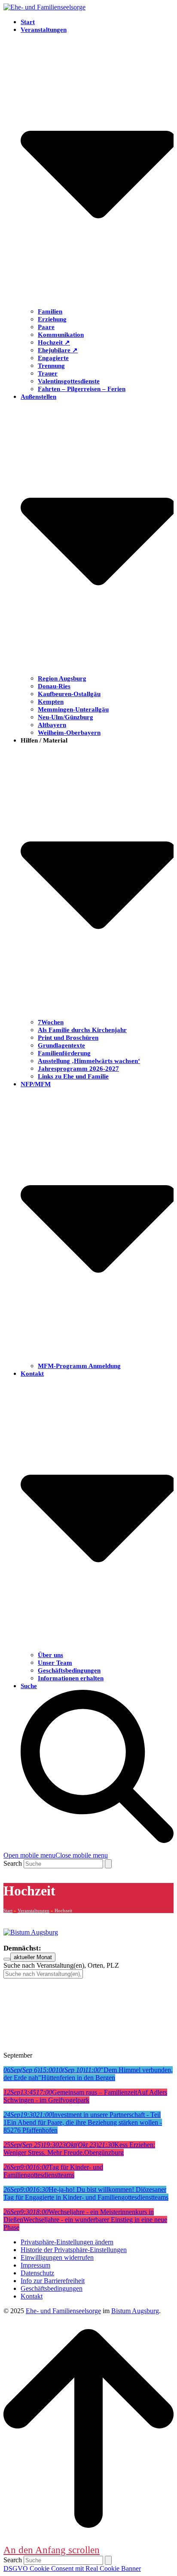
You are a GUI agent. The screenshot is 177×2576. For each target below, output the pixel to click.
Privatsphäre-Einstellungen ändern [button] (67, 2242)
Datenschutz (37, 2273)
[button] (56, 1855)
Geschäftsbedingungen (52, 2288)
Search (13, 1863)
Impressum (35, 2265)
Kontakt (32, 2296)
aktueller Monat (33, 1957)
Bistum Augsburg (135, 2311)
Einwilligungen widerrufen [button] (57, 2257)
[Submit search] (108, 1864)
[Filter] (7, 1959)
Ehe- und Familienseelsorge (63, 2311)
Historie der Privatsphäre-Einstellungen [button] (74, 2250)
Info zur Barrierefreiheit (53, 2281)
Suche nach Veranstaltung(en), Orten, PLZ (61, 1965)
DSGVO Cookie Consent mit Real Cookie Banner (72, 2568)
